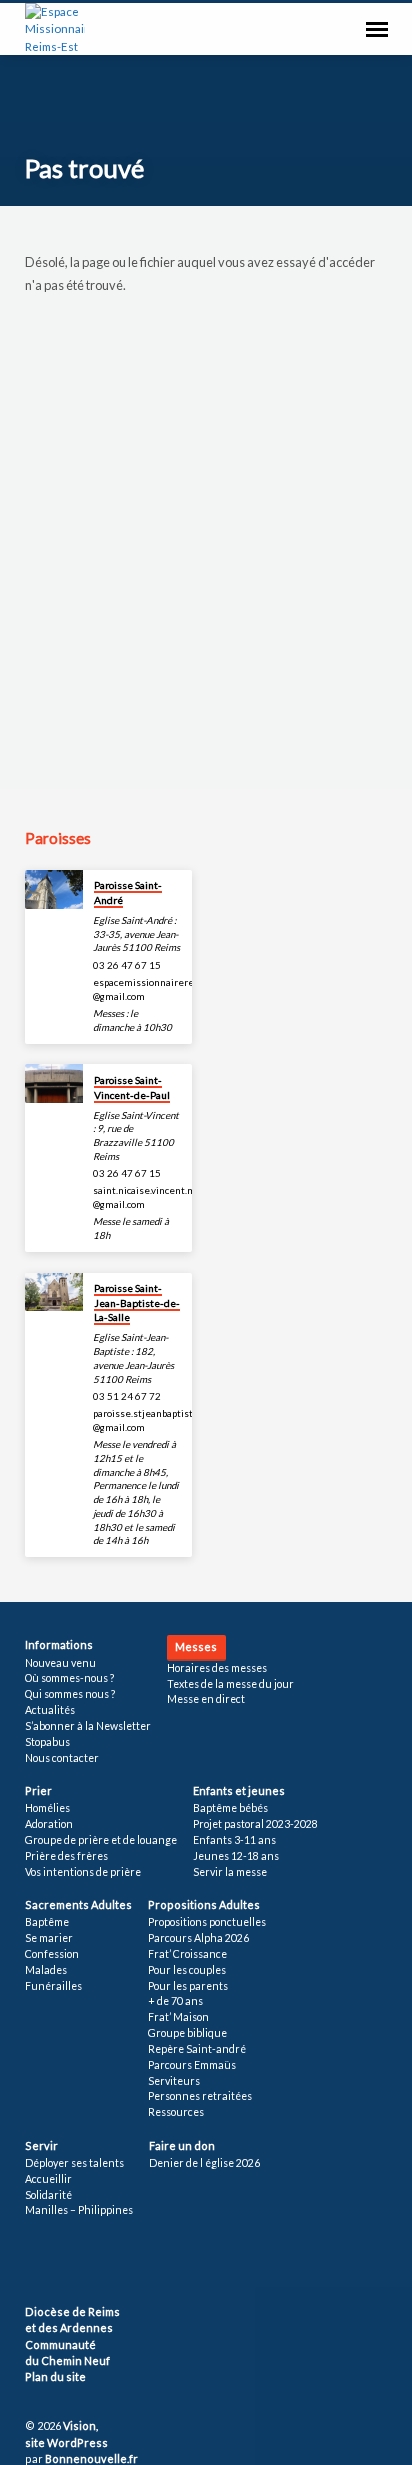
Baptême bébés (230, 1808)
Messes (196, 1646)
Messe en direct (206, 1699)
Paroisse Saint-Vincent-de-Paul (132, 1087)
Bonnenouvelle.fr (91, 2458)
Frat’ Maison (178, 2017)
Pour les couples (187, 1970)
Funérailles (53, 1986)
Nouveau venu (60, 1663)
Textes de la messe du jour (230, 1684)
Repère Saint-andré (197, 2049)
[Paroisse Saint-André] (54, 889)
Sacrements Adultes (78, 1904)
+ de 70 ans (175, 2001)
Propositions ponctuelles (207, 1922)
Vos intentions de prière (83, 1872)
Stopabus (47, 1742)
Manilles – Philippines (79, 2210)
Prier (38, 1790)
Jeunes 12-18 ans (236, 1856)
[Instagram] (94, 2264)
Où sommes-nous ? (69, 1678)
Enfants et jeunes (239, 1790)
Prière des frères (66, 1856)
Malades (46, 1970)
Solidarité (48, 2195)
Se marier (49, 1938)
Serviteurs (174, 2081)
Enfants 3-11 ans (234, 1840)
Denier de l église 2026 (204, 2163)
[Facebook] (50, 2264)
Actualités (50, 1710)
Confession (52, 1954)
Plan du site (55, 2376)
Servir (41, 2145)
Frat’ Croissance (187, 1954)
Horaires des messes (217, 1668)
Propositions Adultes (204, 1904)
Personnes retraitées (200, 2096)
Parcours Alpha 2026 (198, 1938)
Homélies (47, 1808)
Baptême (47, 1922)
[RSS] (31, 2264)
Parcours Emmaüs (192, 2065)
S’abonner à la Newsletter (88, 1726)
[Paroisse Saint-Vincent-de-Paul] (54, 1083)
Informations (59, 1644)
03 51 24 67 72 (127, 1396)
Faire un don (182, 2145)
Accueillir (48, 2179)
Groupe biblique (187, 2033)
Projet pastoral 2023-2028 (255, 1824)
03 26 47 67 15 (127, 965)
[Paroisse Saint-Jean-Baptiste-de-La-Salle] (54, 1292)
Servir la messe (230, 1872)
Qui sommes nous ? (70, 1694)
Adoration (49, 1824)
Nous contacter (62, 1758)
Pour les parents (188, 1986)
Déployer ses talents (74, 2163)
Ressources (176, 2112)
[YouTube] (72, 2264)
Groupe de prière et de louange (101, 1840)
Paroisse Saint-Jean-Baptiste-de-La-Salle (137, 1302)
